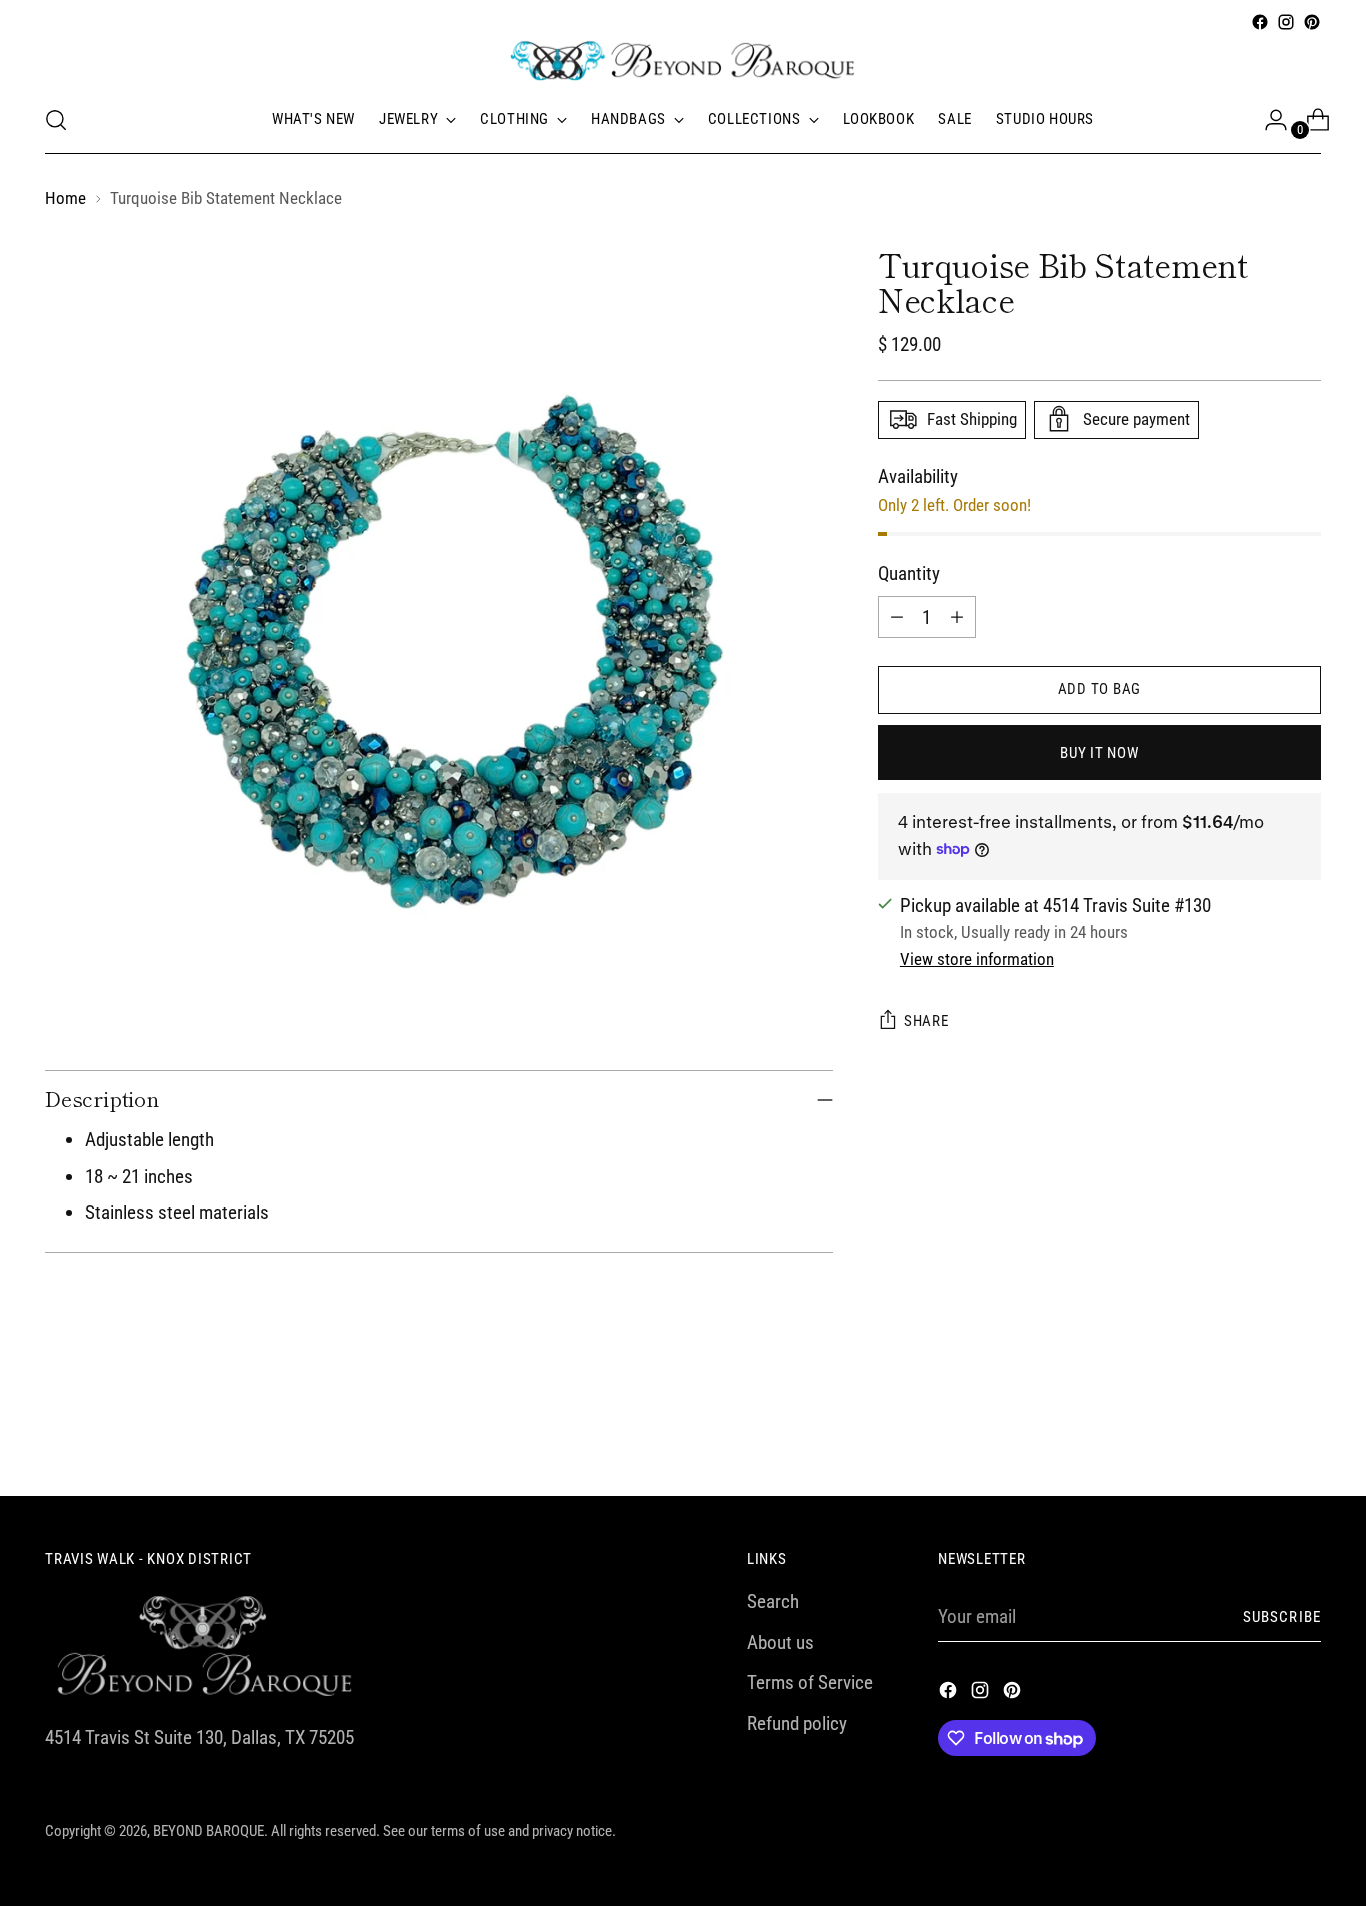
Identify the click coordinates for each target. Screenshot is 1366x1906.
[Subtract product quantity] (897, 616)
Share (926, 1021)
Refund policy (797, 1723)
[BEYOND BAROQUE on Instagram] (1286, 22)
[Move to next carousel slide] (1304, 1427)
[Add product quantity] (957, 616)
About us (780, 1642)
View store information (977, 959)
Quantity (909, 572)
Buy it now (1099, 752)
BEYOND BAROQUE (208, 1831)
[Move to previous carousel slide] (1258, 1428)
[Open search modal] (56, 120)
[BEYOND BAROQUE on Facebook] (1260, 22)
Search (773, 1601)
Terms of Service (810, 1682)
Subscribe (1282, 1617)
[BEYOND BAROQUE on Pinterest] (1312, 22)
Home (65, 198)
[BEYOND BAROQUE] (683, 61)
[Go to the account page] (1268, 120)
